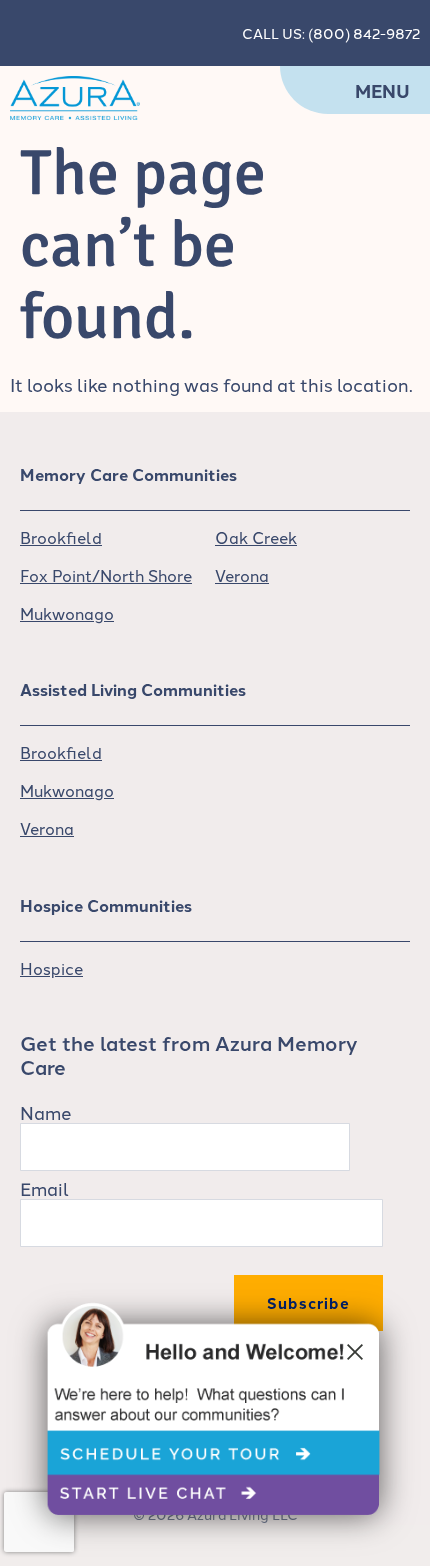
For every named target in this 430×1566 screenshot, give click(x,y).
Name (46, 1112)
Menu (382, 90)
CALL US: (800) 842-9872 (331, 33)
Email (44, 1188)
